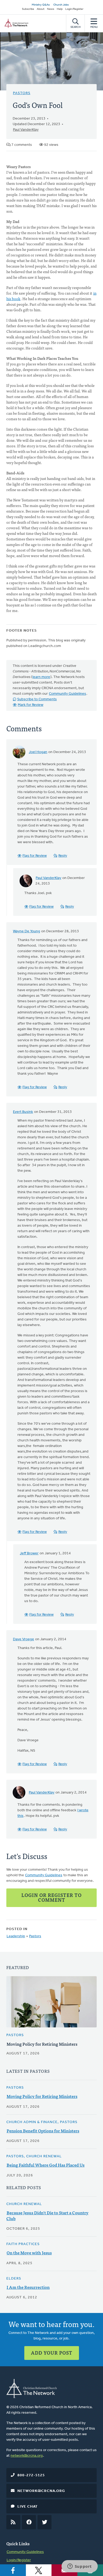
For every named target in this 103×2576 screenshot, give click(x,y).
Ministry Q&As (41, 5)
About (41, 9)
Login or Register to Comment (51, 1897)
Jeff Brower (29, 1553)
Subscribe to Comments (37, 699)
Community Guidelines (67, 694)
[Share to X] (39, 2570)
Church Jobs (61, 5)
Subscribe (28, 9)
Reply (63, 856)
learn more (41, 677)
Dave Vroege (24, 1639)
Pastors (22, 93)
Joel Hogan (38, 752)
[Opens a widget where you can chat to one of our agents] (79, 2567)
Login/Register (74, 9)
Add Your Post (52, 2353)
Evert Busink (23, 1112)
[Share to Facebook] (13, 2570)
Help (60, 9)
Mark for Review (31, 705)
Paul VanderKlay (26, 130)
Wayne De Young (27, 931)
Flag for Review (35, 856)
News (51, 9)
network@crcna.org (27, 2456)
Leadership (16, 1936)
